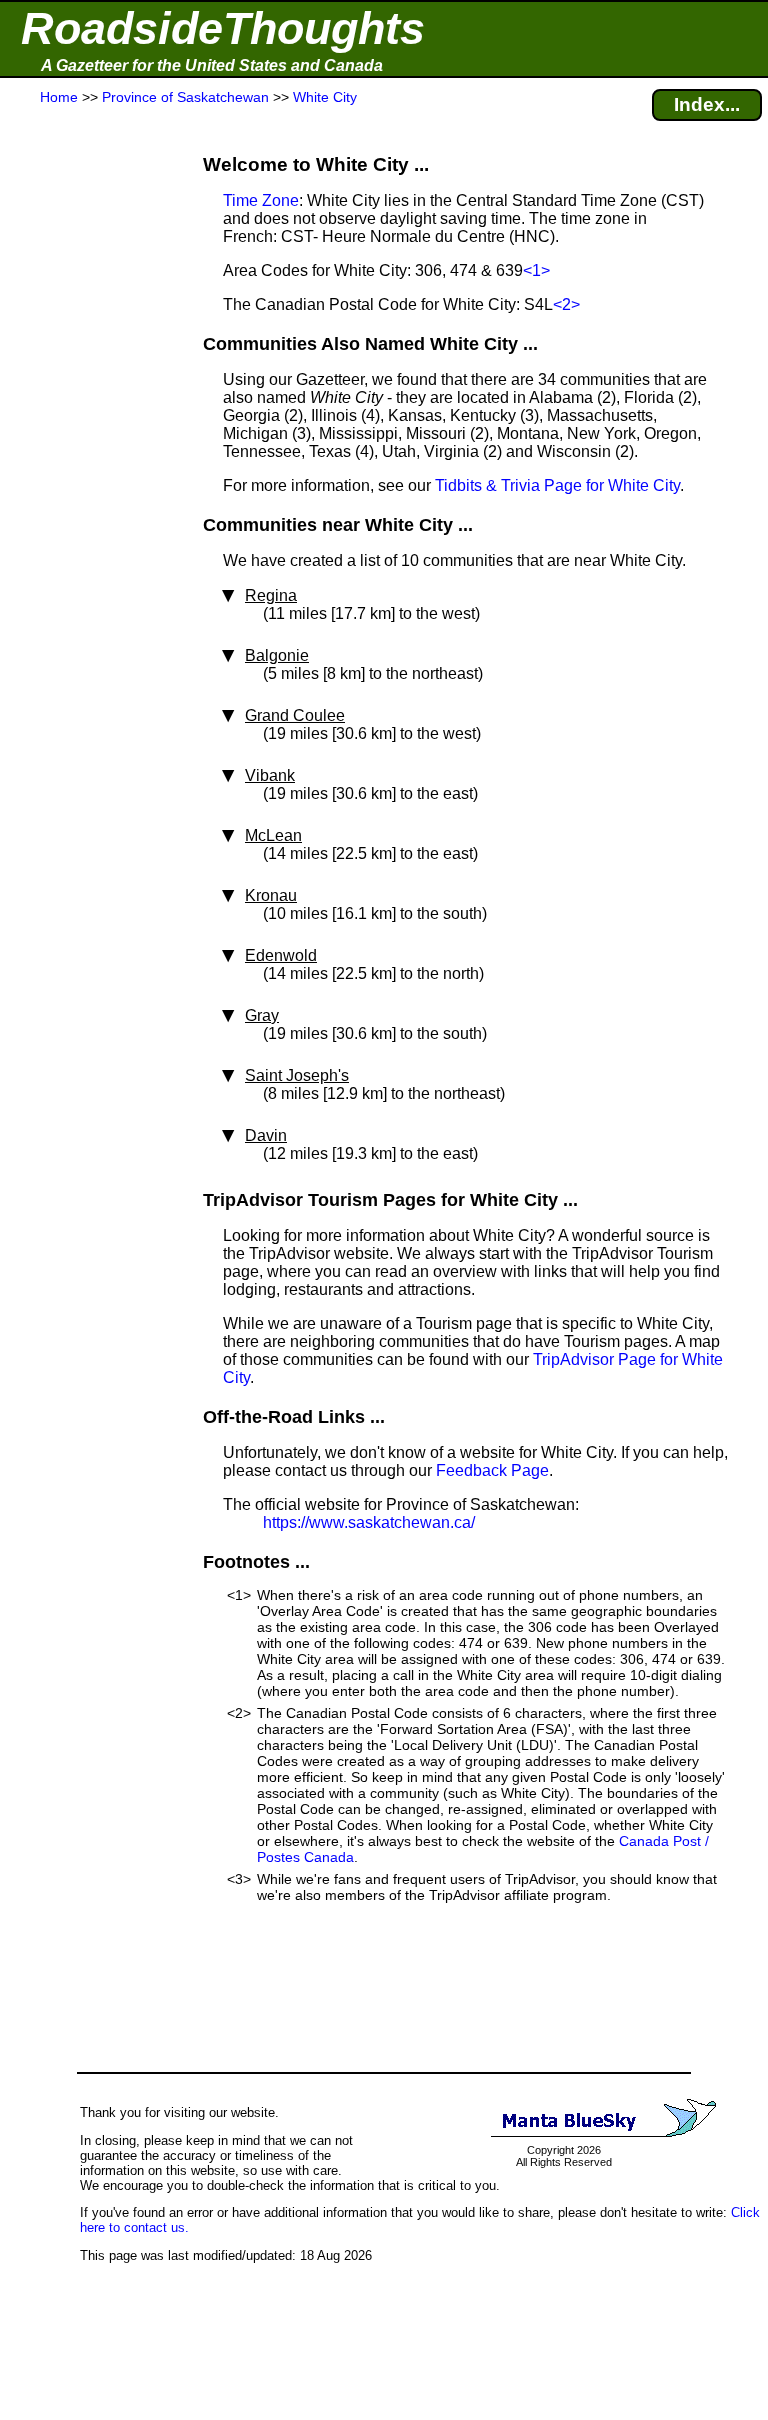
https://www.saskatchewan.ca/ (369, 1522)
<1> (536, 270)
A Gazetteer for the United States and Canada (212, 65)
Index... (707, 104)
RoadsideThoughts (223, 28)
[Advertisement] (89, 502)
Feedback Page (492, 1470)
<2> (566, 304)
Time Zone (261, 200)
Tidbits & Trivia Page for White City (557, 485)
